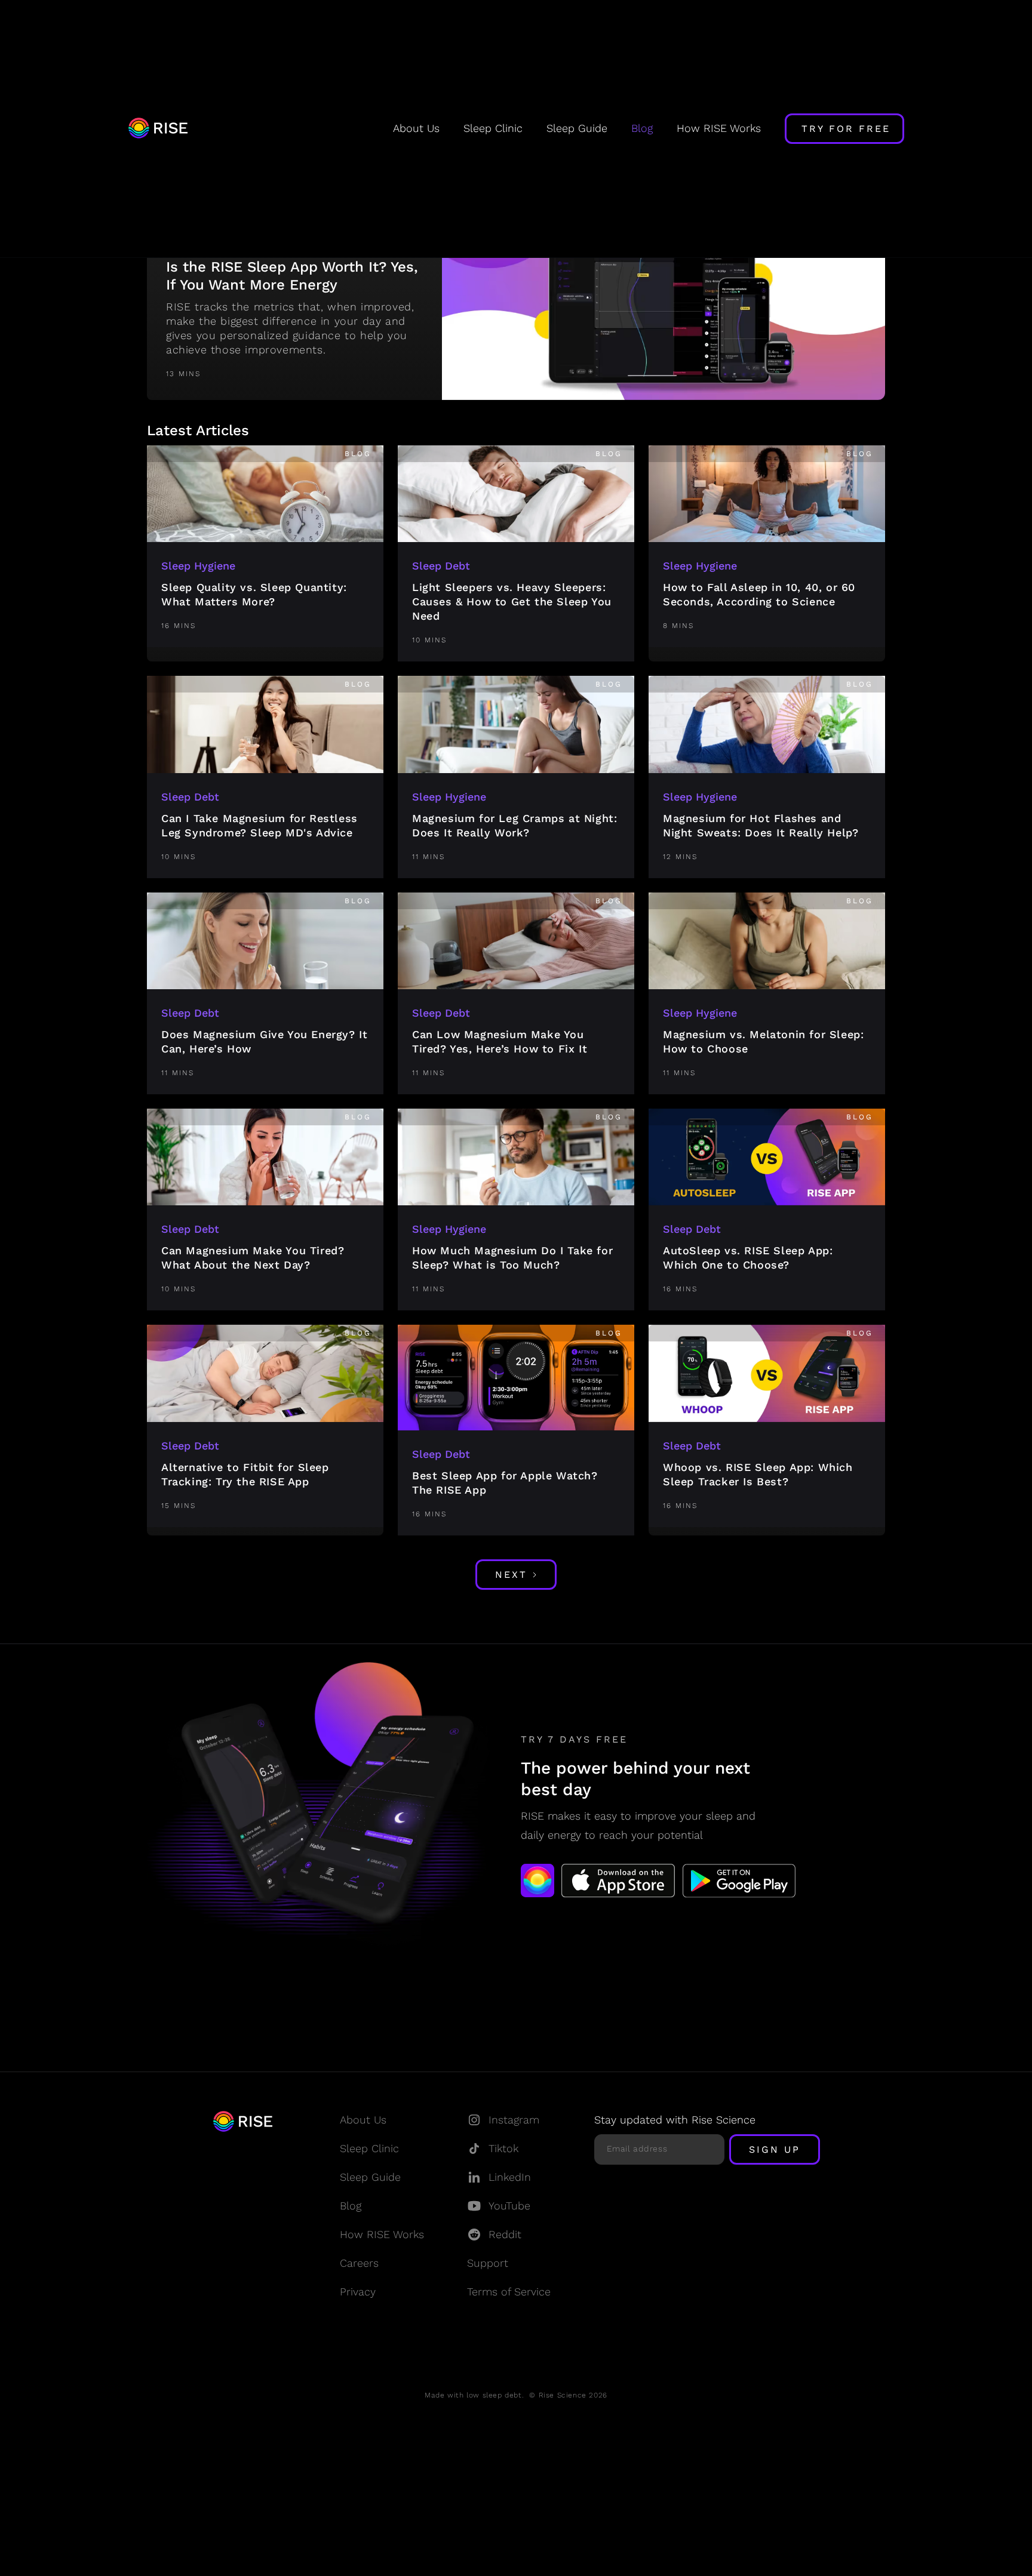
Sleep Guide (577, 128)
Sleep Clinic (493, 128)
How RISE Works (719, 128)
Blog (642, 128)
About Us (416, 128)
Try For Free (846, 129)
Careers (359, 2263)
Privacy (358, 2292)
